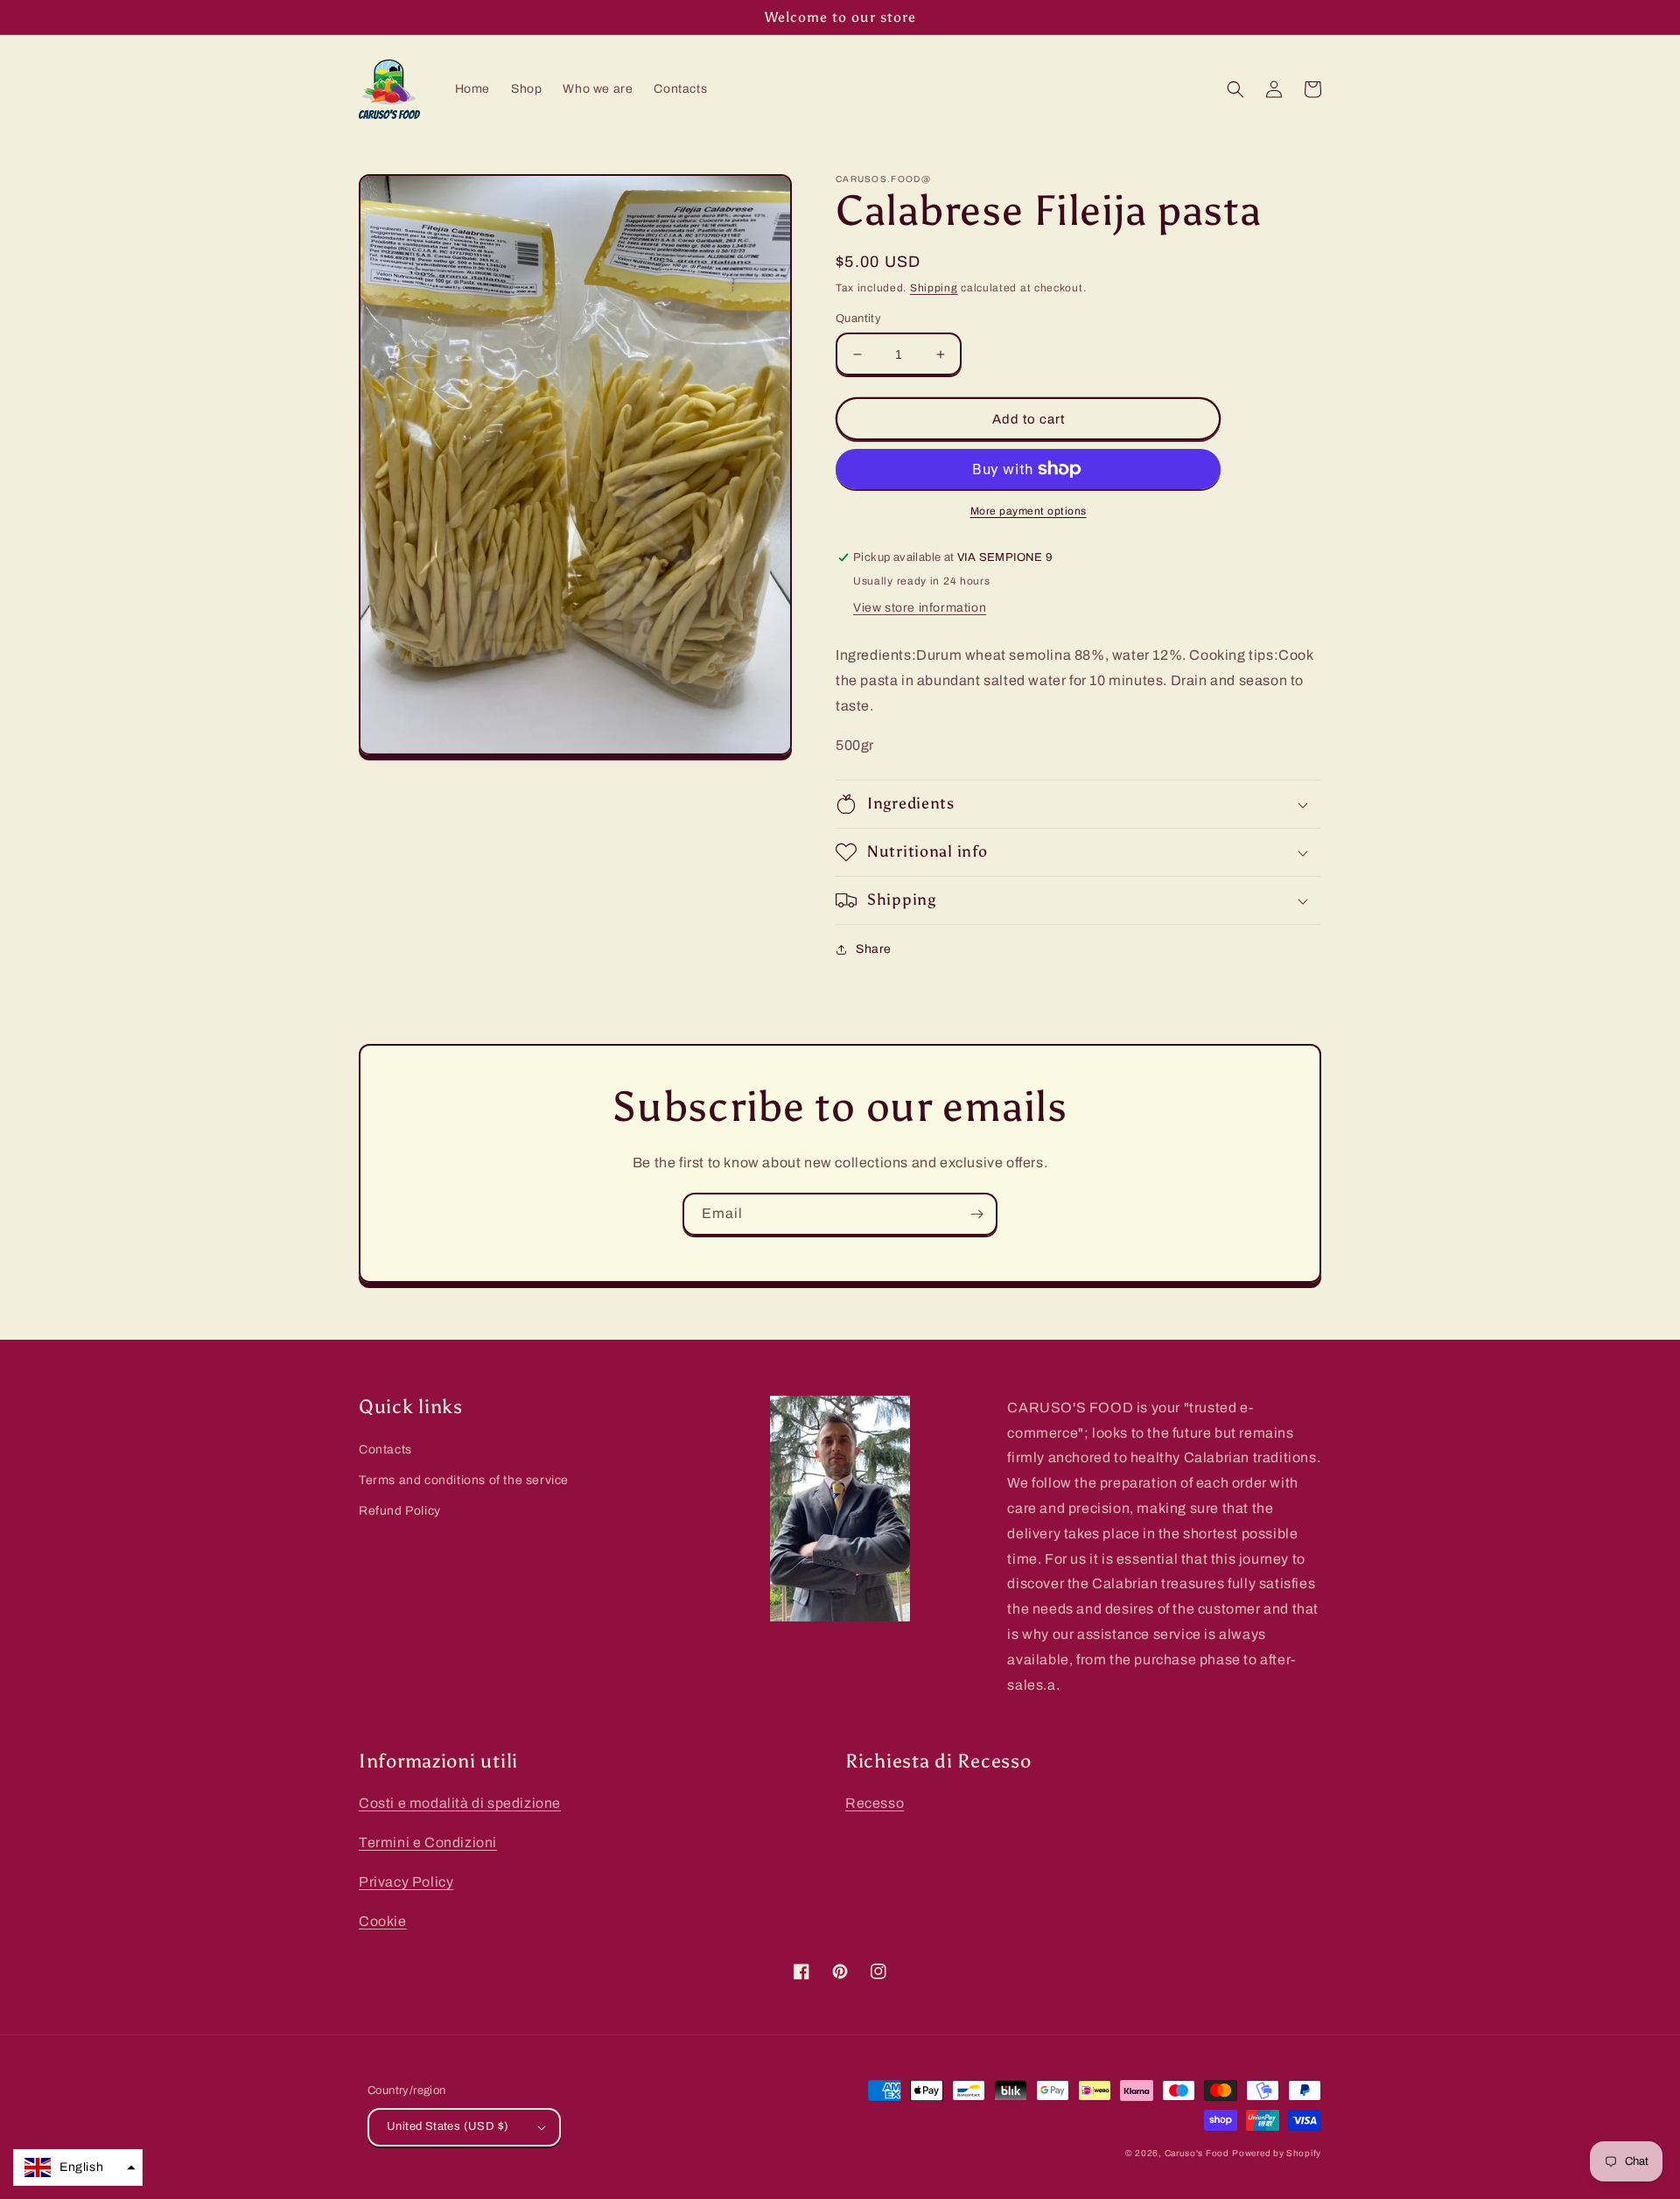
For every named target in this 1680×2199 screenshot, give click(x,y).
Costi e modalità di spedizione (460, 1803)
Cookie (383, 1921)
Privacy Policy (406, 1882)
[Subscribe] (976, 1214)
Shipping (934, 288)
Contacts (385, 1450)
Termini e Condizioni (428, 1842)
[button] (1235, 89)
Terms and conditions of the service (464, 1480)
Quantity (858, 319)
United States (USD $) (448, 2126)
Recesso (875, 1803)
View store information (920, 608)
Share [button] (874, 949)
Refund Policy (400, 1511)
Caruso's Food (1197, 2153)
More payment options (1029, 511)
